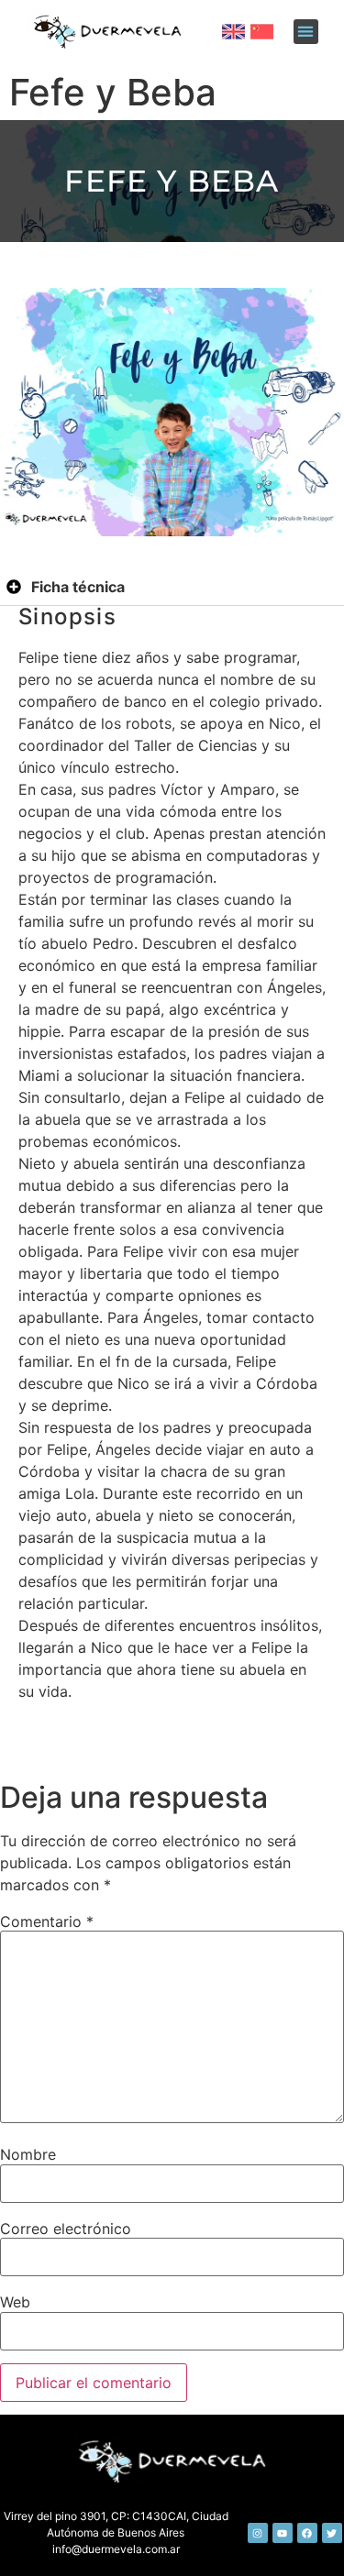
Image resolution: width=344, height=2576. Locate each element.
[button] (306, 32)
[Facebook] (307, 2533)
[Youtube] (283, 2533)
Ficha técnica (78, 587)
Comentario (47, 1921)
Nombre (28, 2154)
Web (15, 2302)
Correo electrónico (66, 2229)
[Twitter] (332, 2533)
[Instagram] (258, 2533)
